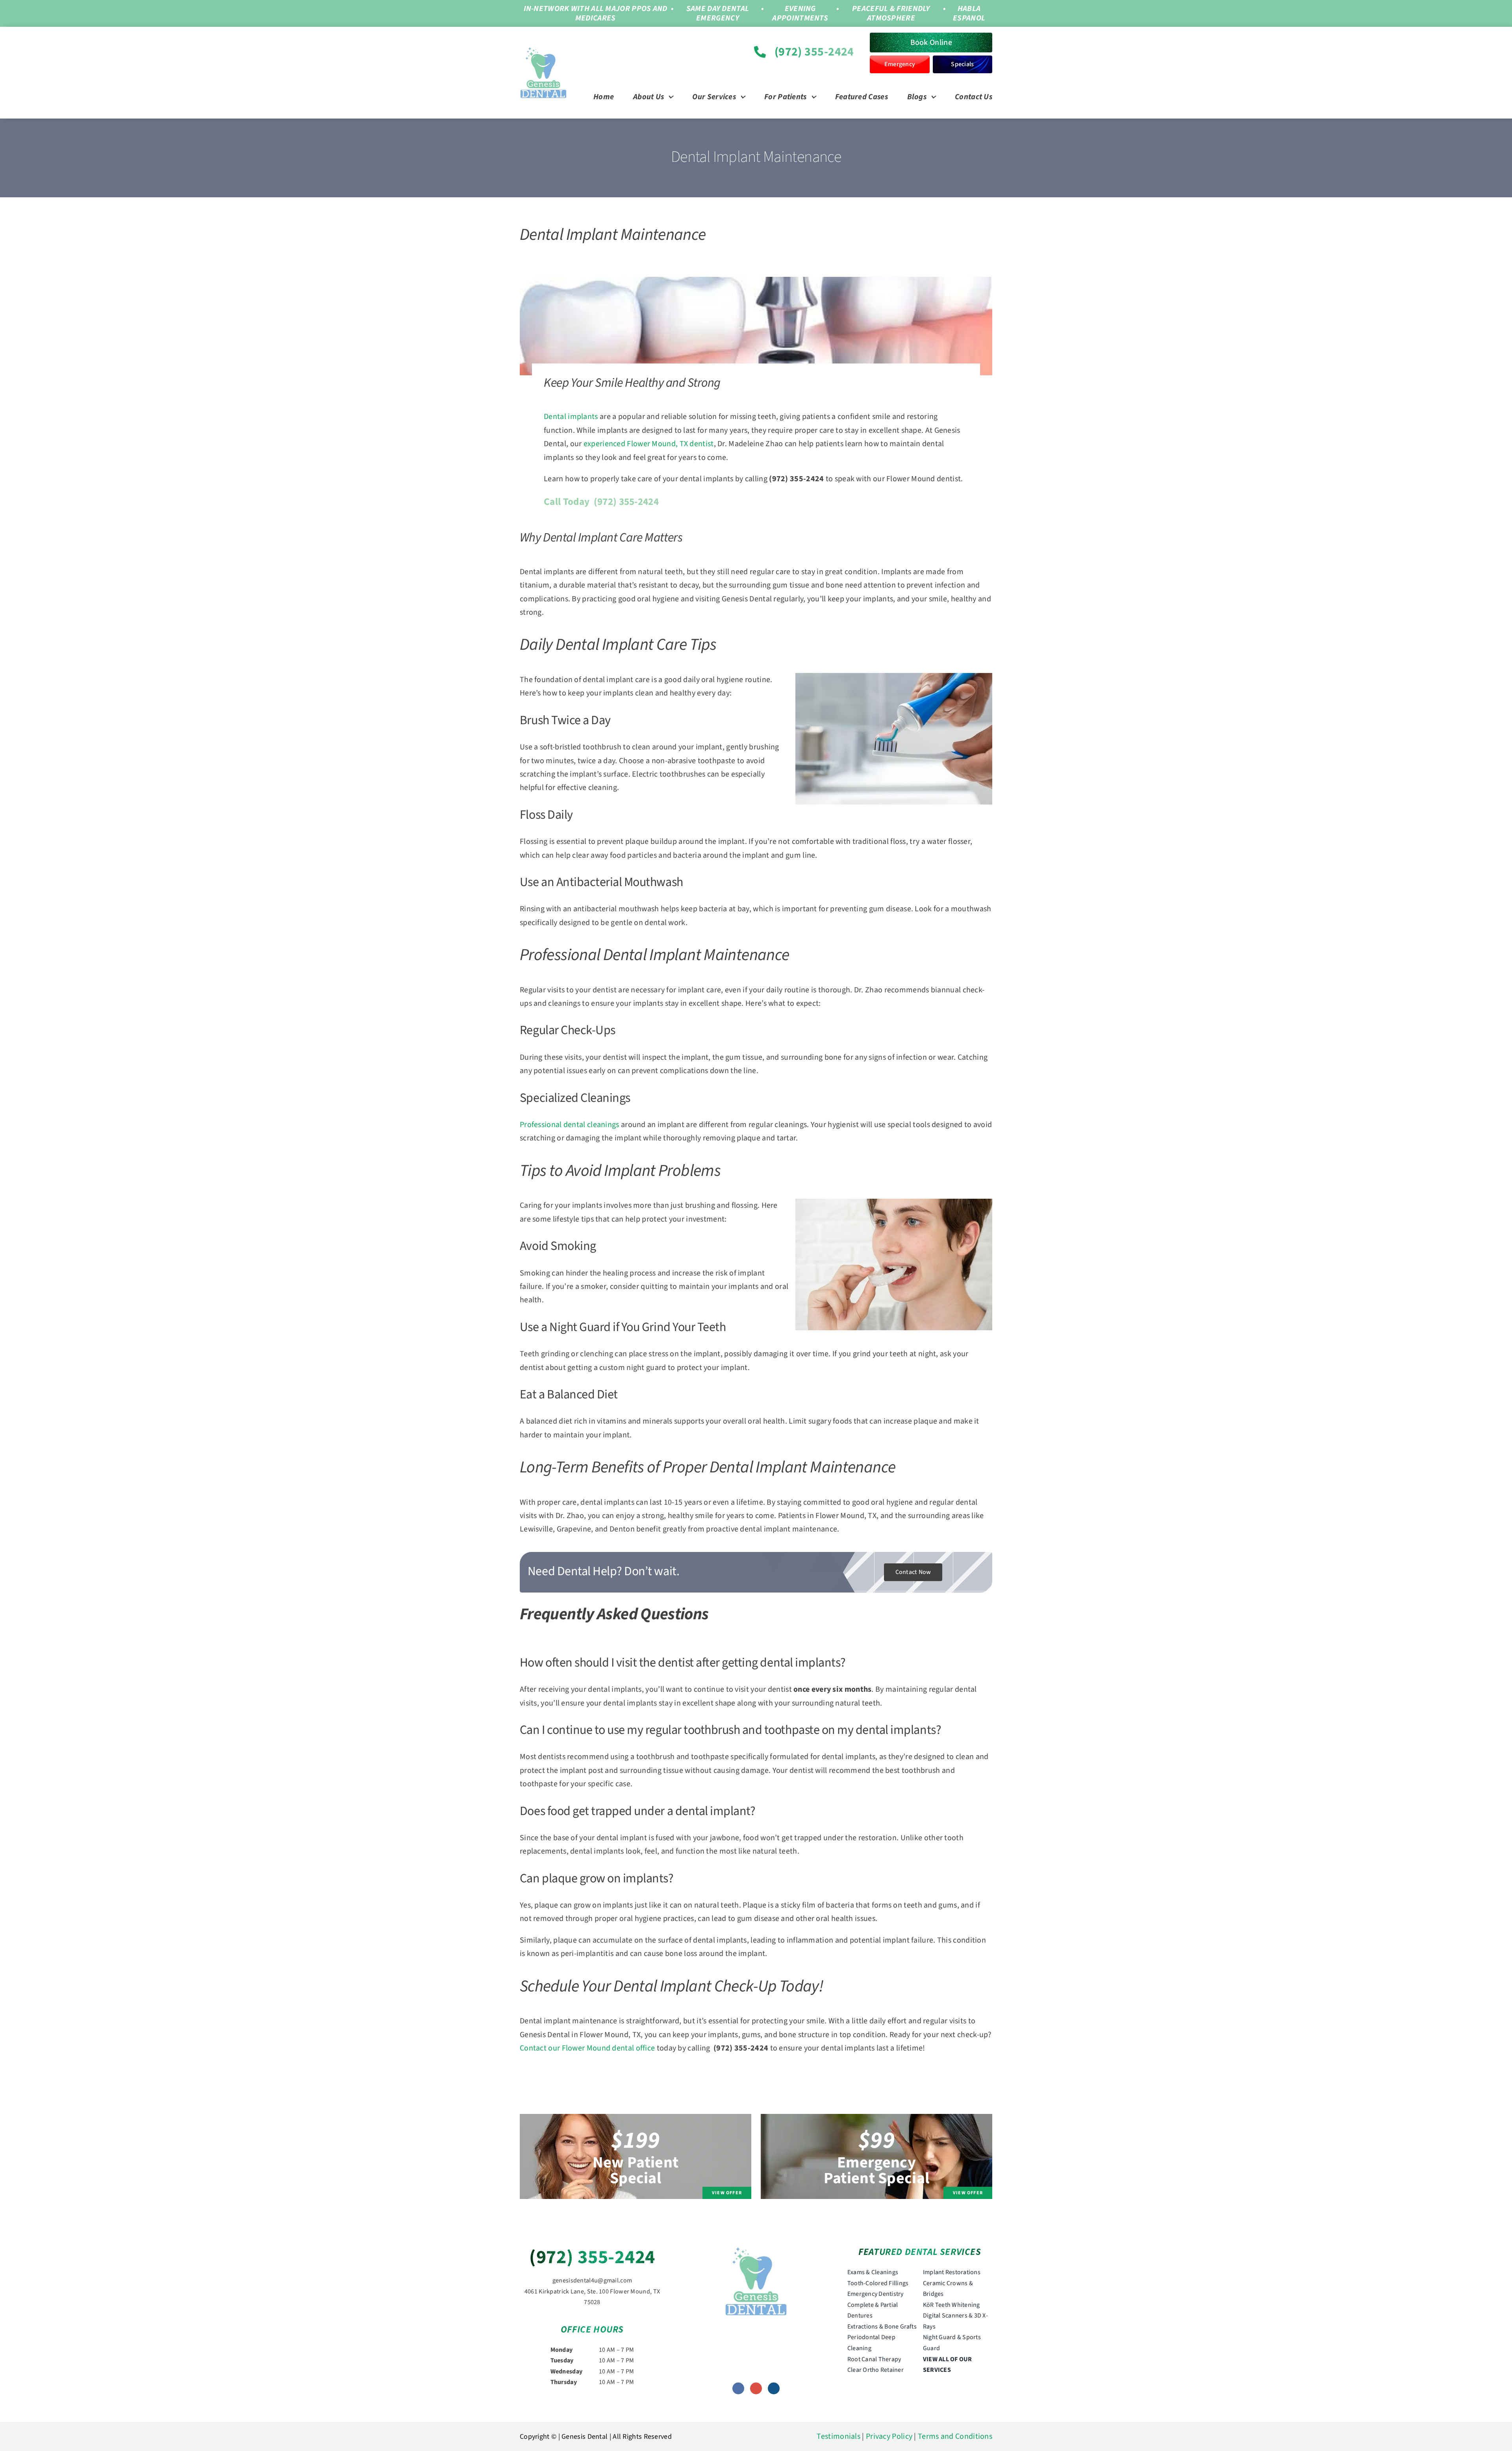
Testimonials (838, 2436)
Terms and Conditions (955, 2436)
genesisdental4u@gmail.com (592, 2280)
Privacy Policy (889, 2436)
